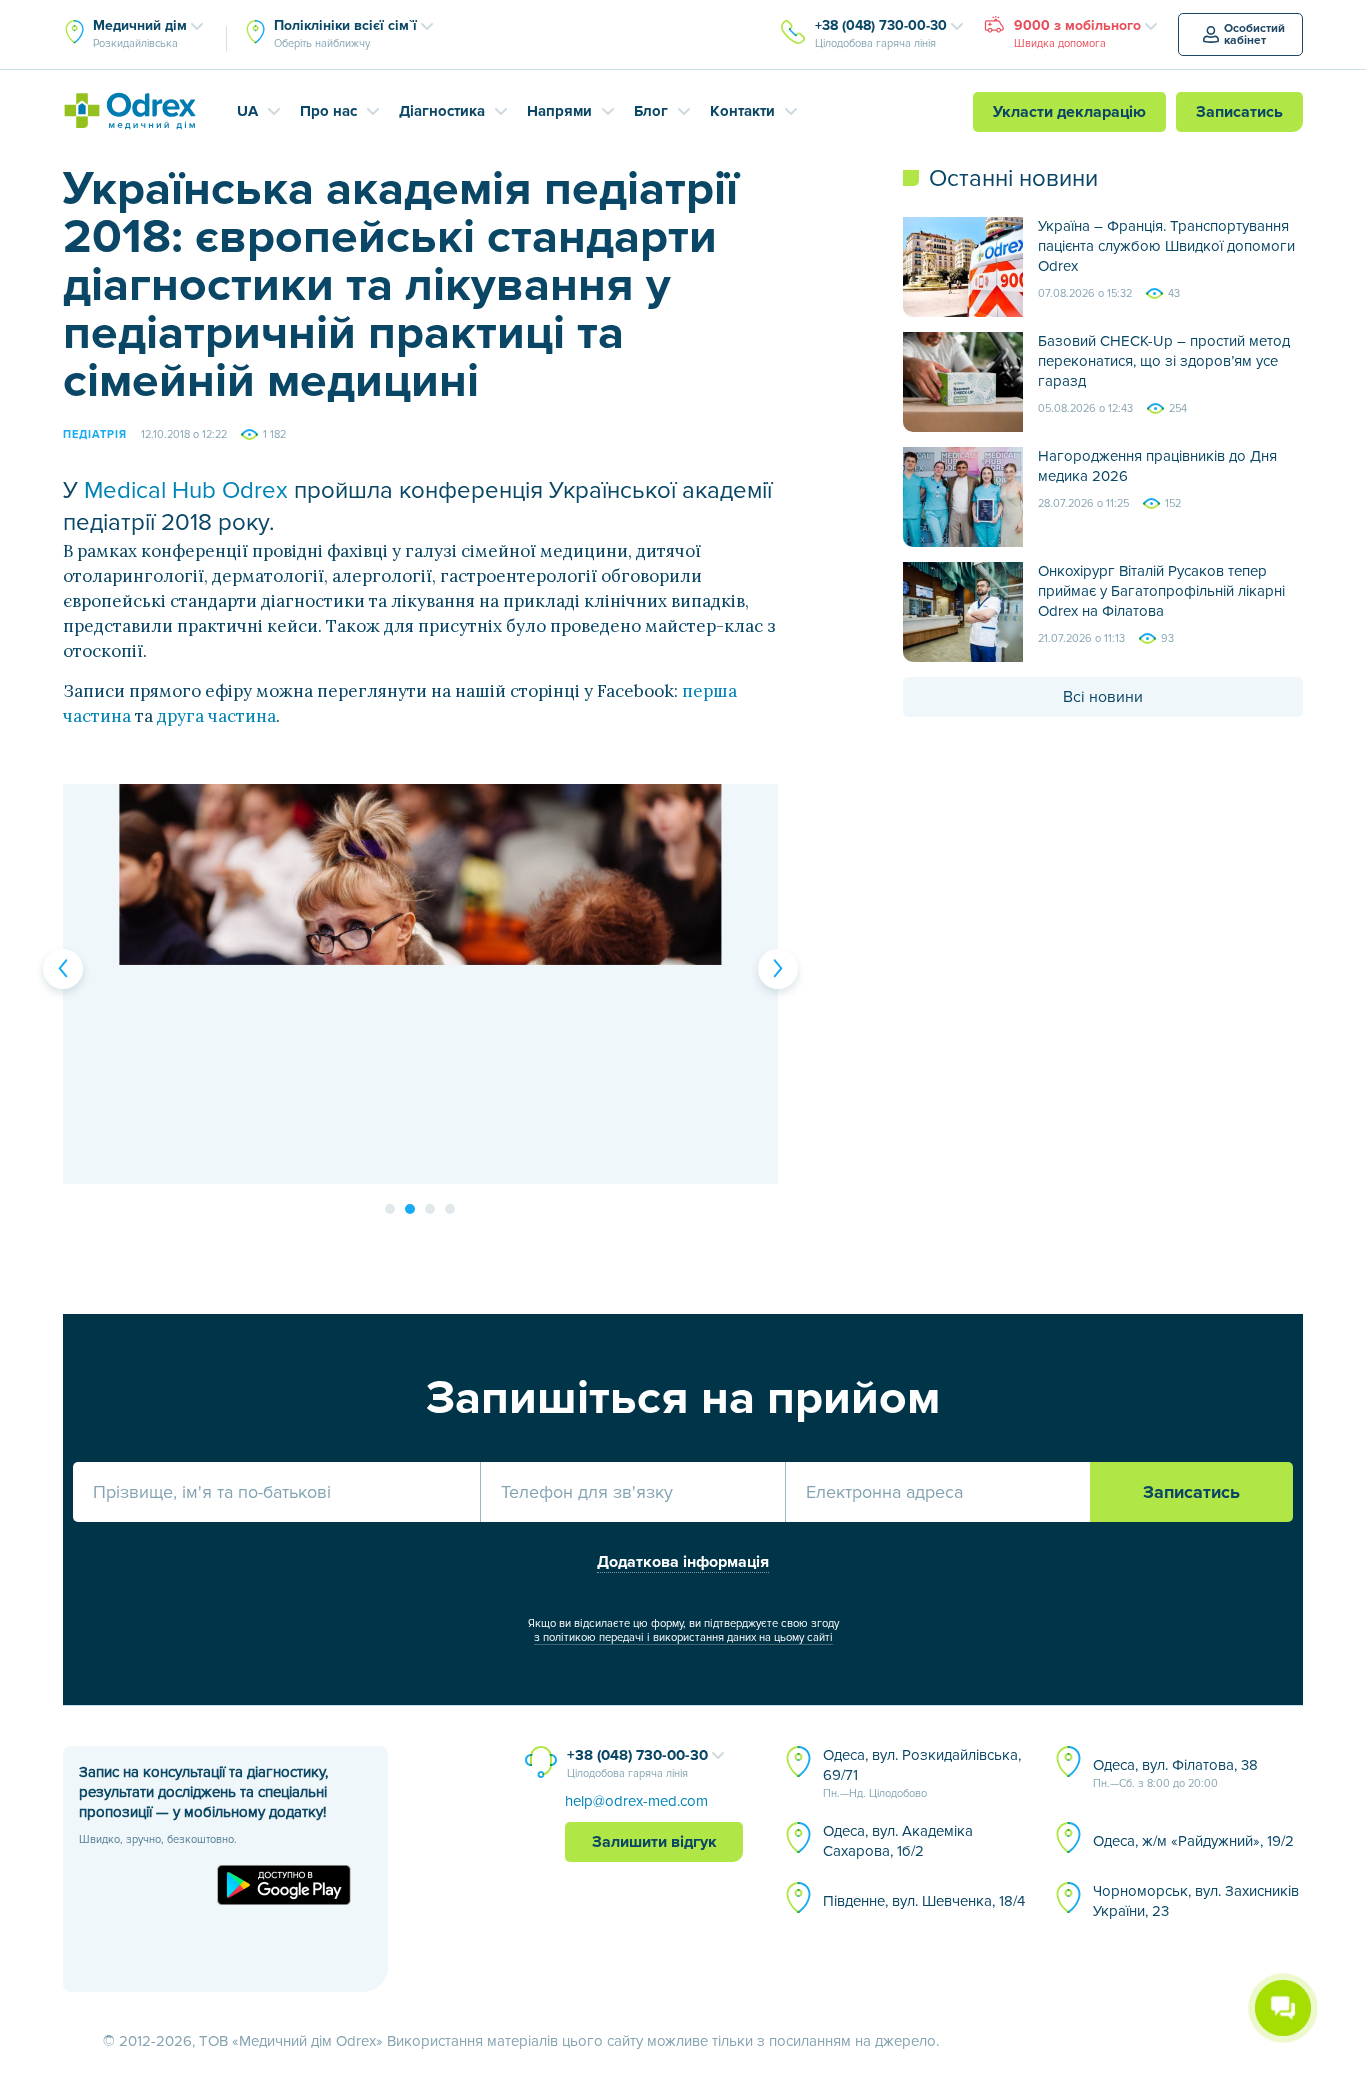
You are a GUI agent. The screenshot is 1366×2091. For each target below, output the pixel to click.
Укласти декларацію (1069, 112)
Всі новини (1103, 697)
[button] (63, 969)
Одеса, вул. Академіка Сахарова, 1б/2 (898, 1841)
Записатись (1239, 112)
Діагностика (442, 111)
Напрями (559, 111)
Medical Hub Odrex (186, 490)
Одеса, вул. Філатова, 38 (1175, 1773)
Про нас (328, 111)
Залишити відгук (654, 1842)
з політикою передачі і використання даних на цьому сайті (683, 1637)
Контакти (742, 111)
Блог (651, 111)
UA (247, 111)
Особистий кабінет (1254, 34)
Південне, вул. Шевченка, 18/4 (924, 1901)
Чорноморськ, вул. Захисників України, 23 (1196, 1901)
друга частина (216, 716)
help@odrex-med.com (636, 1801)
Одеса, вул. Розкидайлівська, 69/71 (922, 1773)
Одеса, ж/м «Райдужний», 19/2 (1193, 1841)
